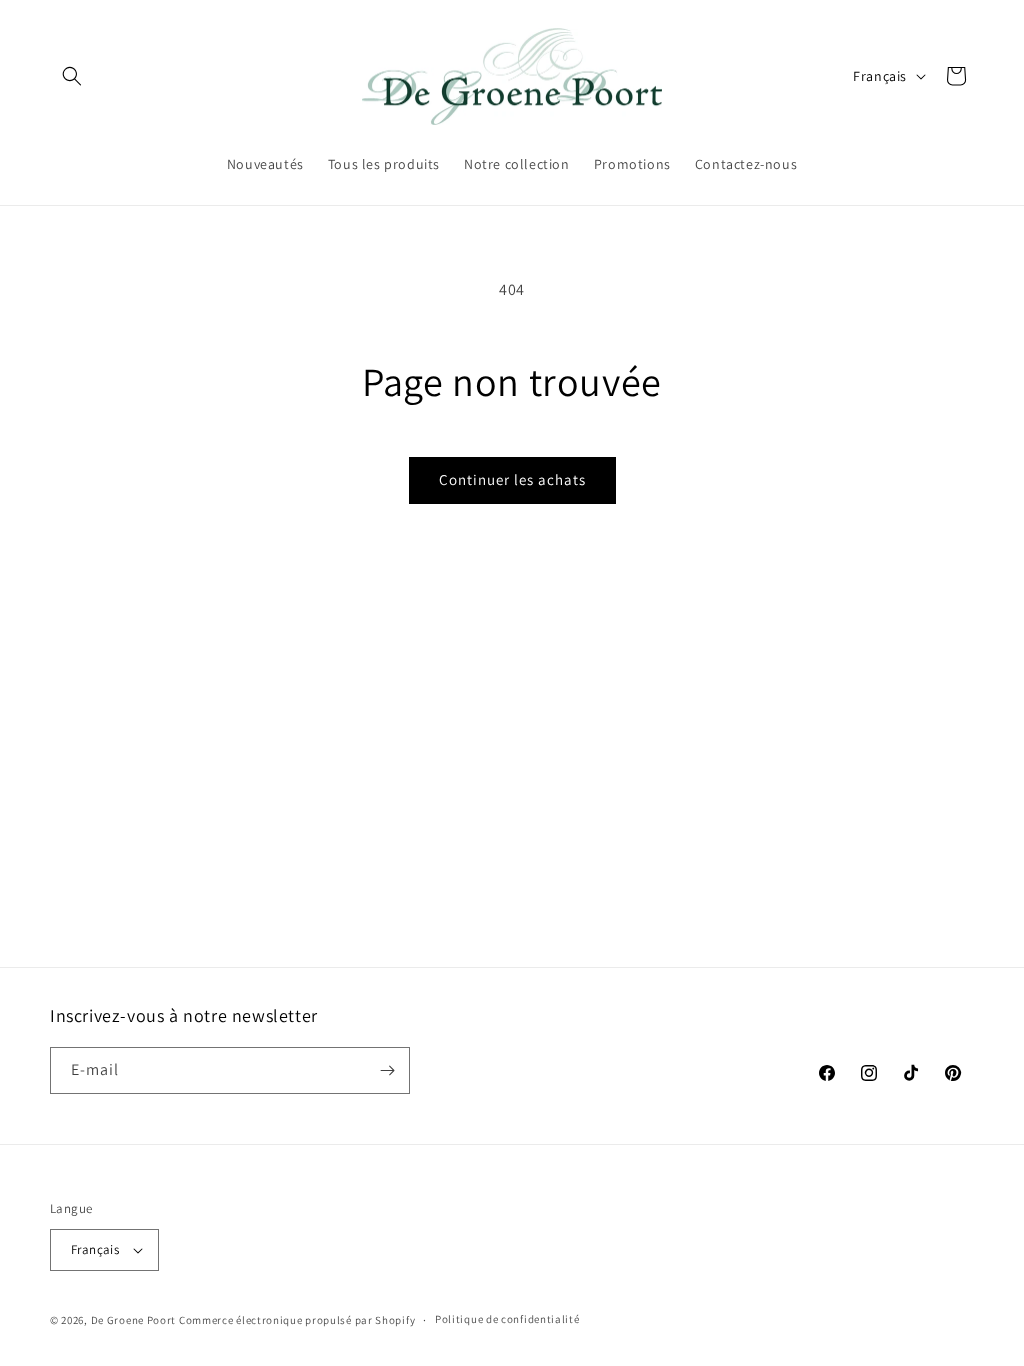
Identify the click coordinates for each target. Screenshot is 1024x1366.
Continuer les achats (512, 479)
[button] (72, 76)
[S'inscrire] (387, 1070)
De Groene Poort (134, 1320)
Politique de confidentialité (507, 1319)
